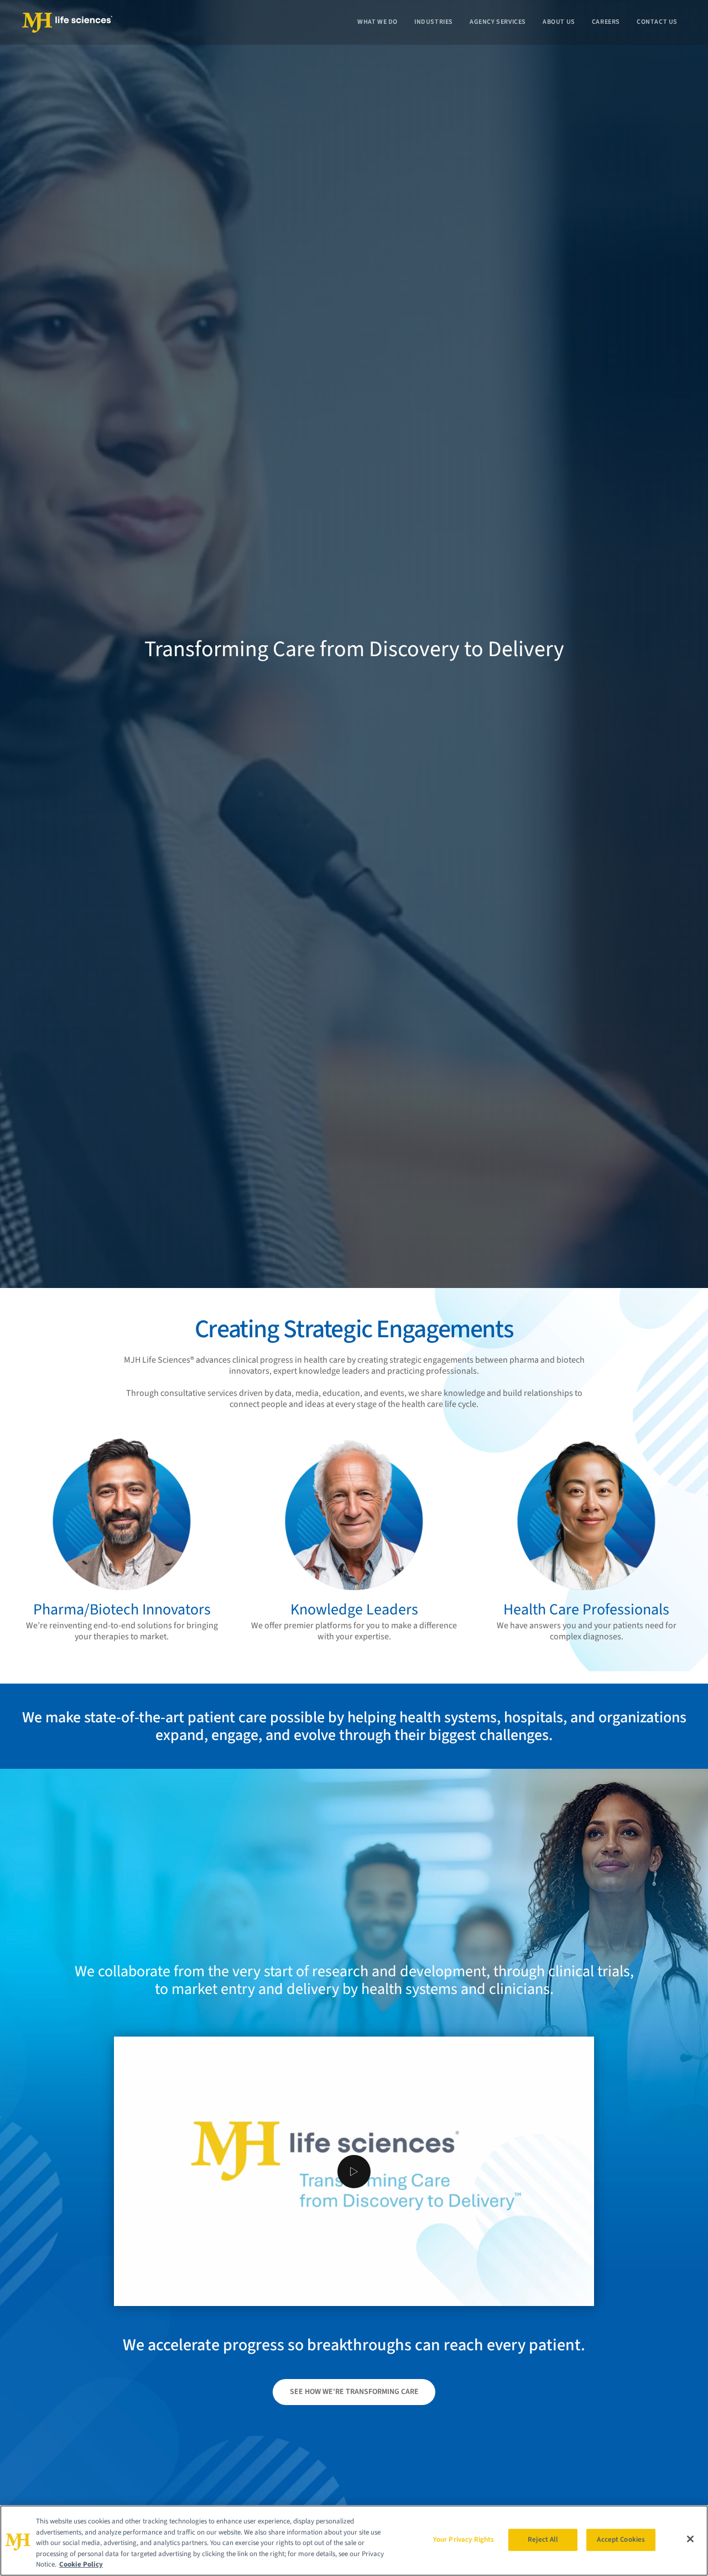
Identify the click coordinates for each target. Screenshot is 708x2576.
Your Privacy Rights (464, 2539)
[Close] (690, 2539)
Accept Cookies (621, 2539)
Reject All (543, 2539)
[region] (354, 2541)
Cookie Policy (81, 2564)
